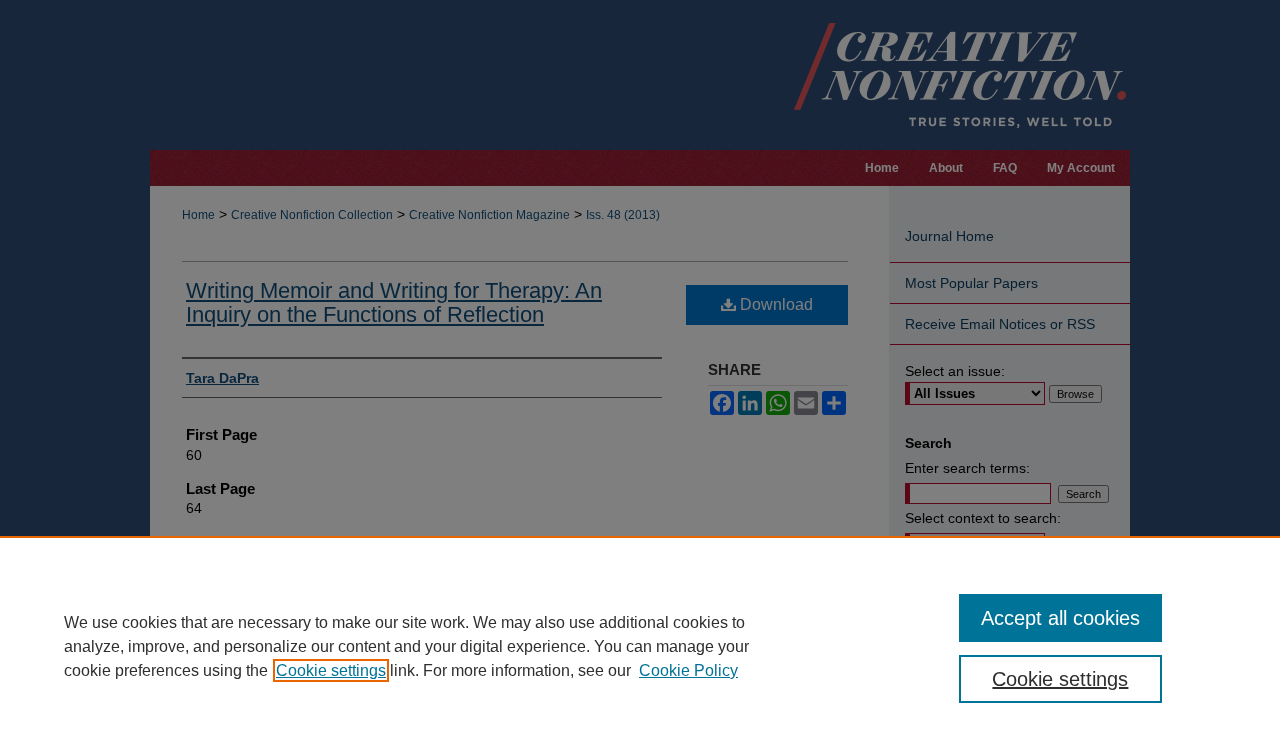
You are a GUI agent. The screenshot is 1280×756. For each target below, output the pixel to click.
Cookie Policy (688, 670)
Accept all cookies (1060, 618)
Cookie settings (331, 670)
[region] (640, 646)
